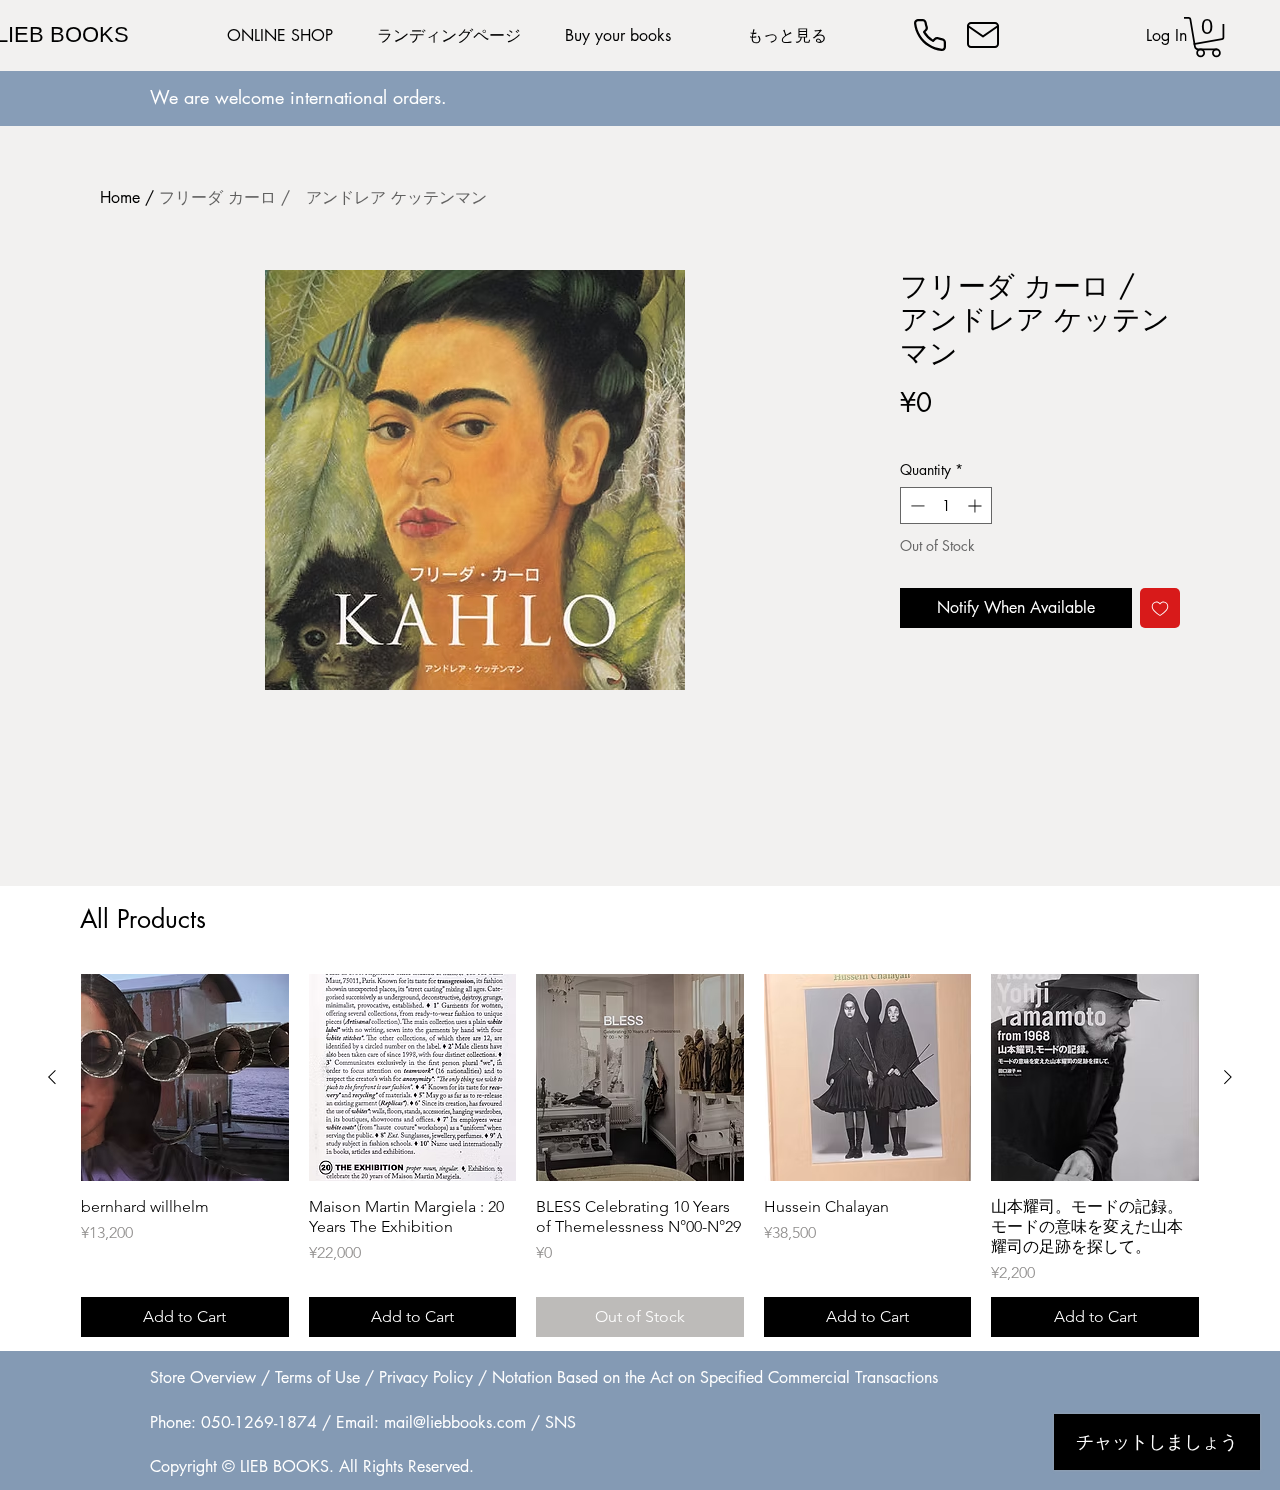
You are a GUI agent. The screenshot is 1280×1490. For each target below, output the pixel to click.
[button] (1208, 37)
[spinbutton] (946, 505)
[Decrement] (915, 505)
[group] (640, 1156)
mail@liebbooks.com (455, 1422)
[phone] (930, 35)
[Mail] (983, 35)
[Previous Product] (52, 1077)
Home (120, 197)
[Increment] (976, 505)
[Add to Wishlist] (1160, 608)
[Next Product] (1228, 1077)
